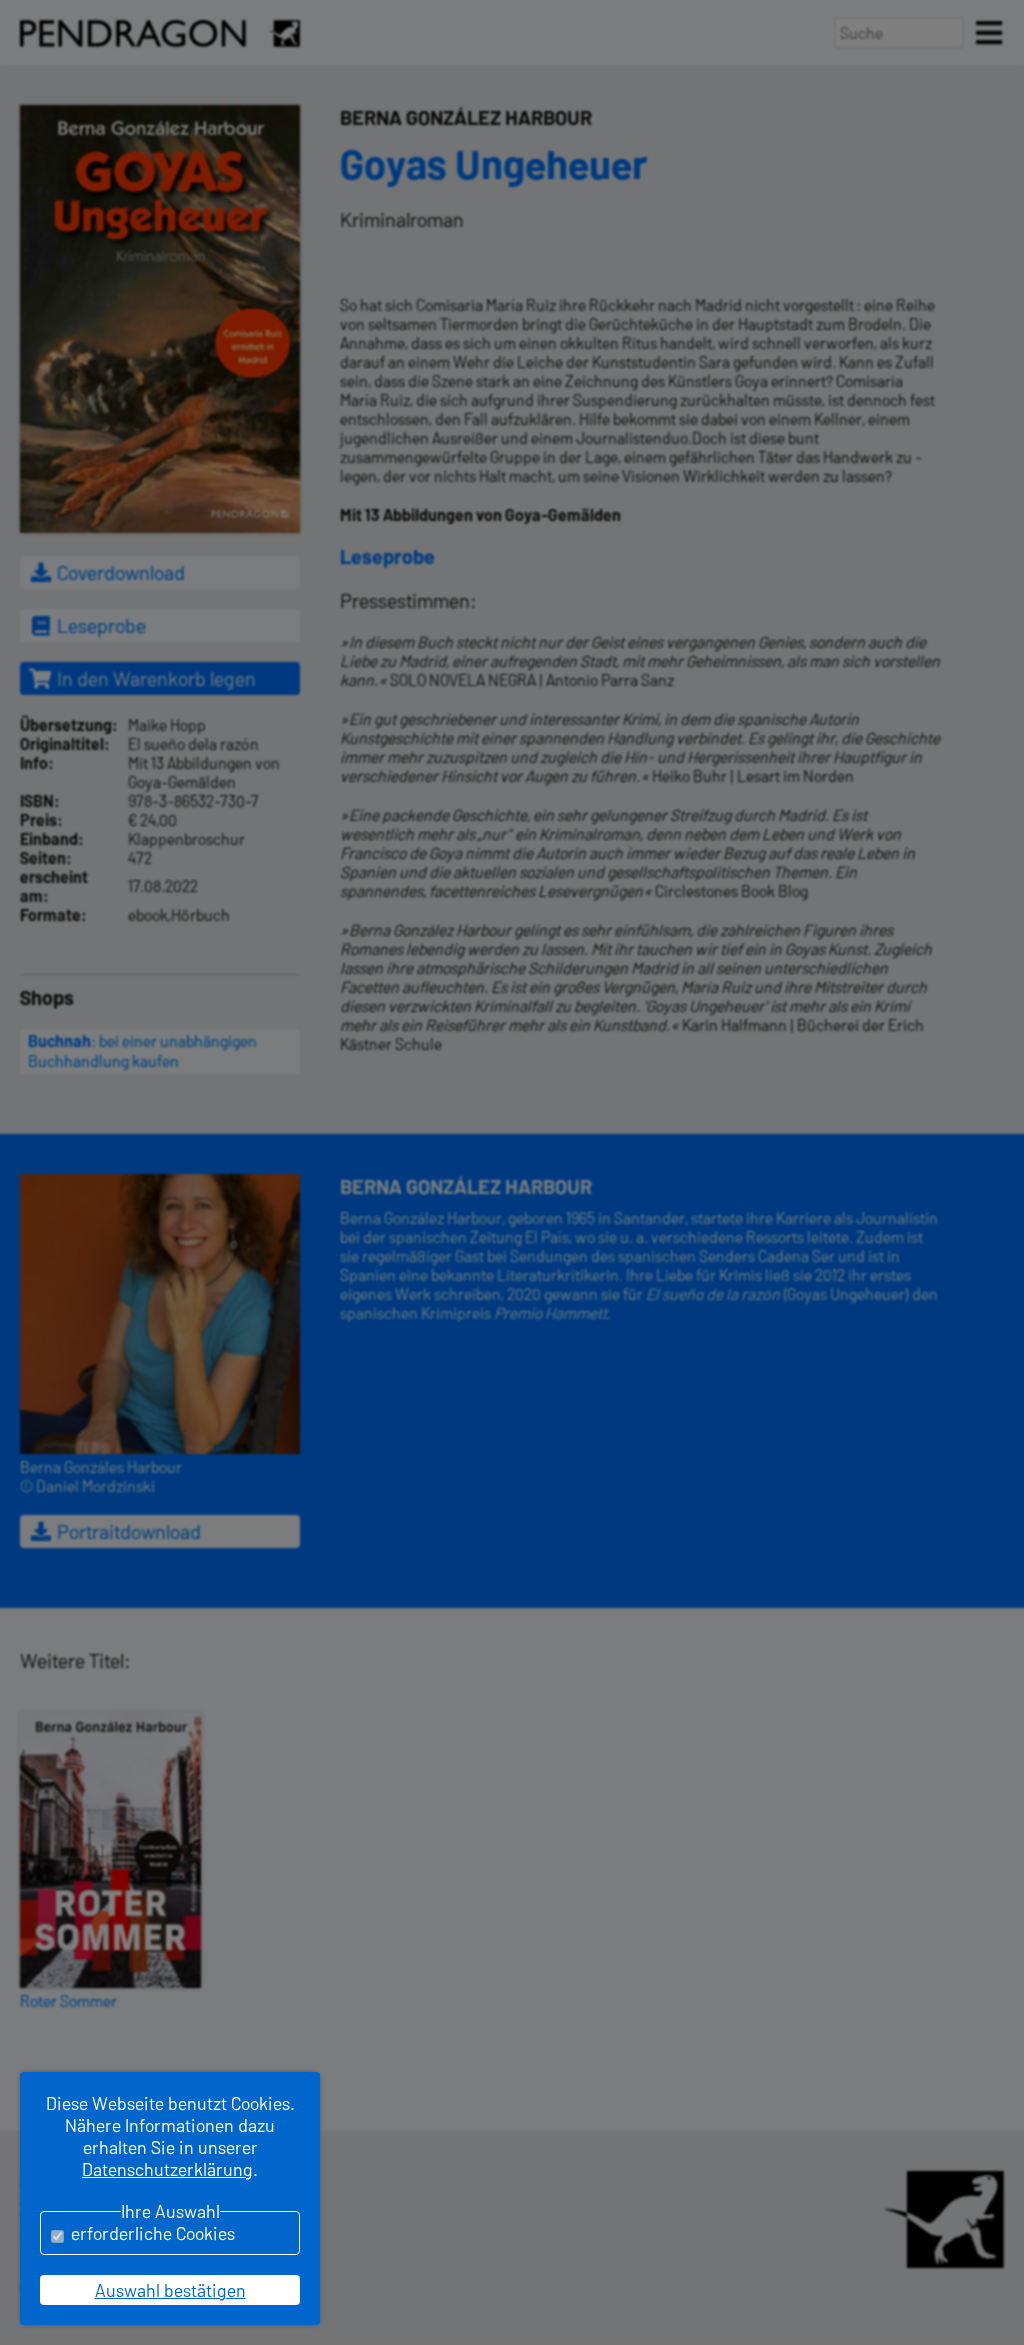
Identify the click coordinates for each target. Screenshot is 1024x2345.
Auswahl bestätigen (170, 2290)
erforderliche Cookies (153, 2233)
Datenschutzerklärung (167, 2169)
